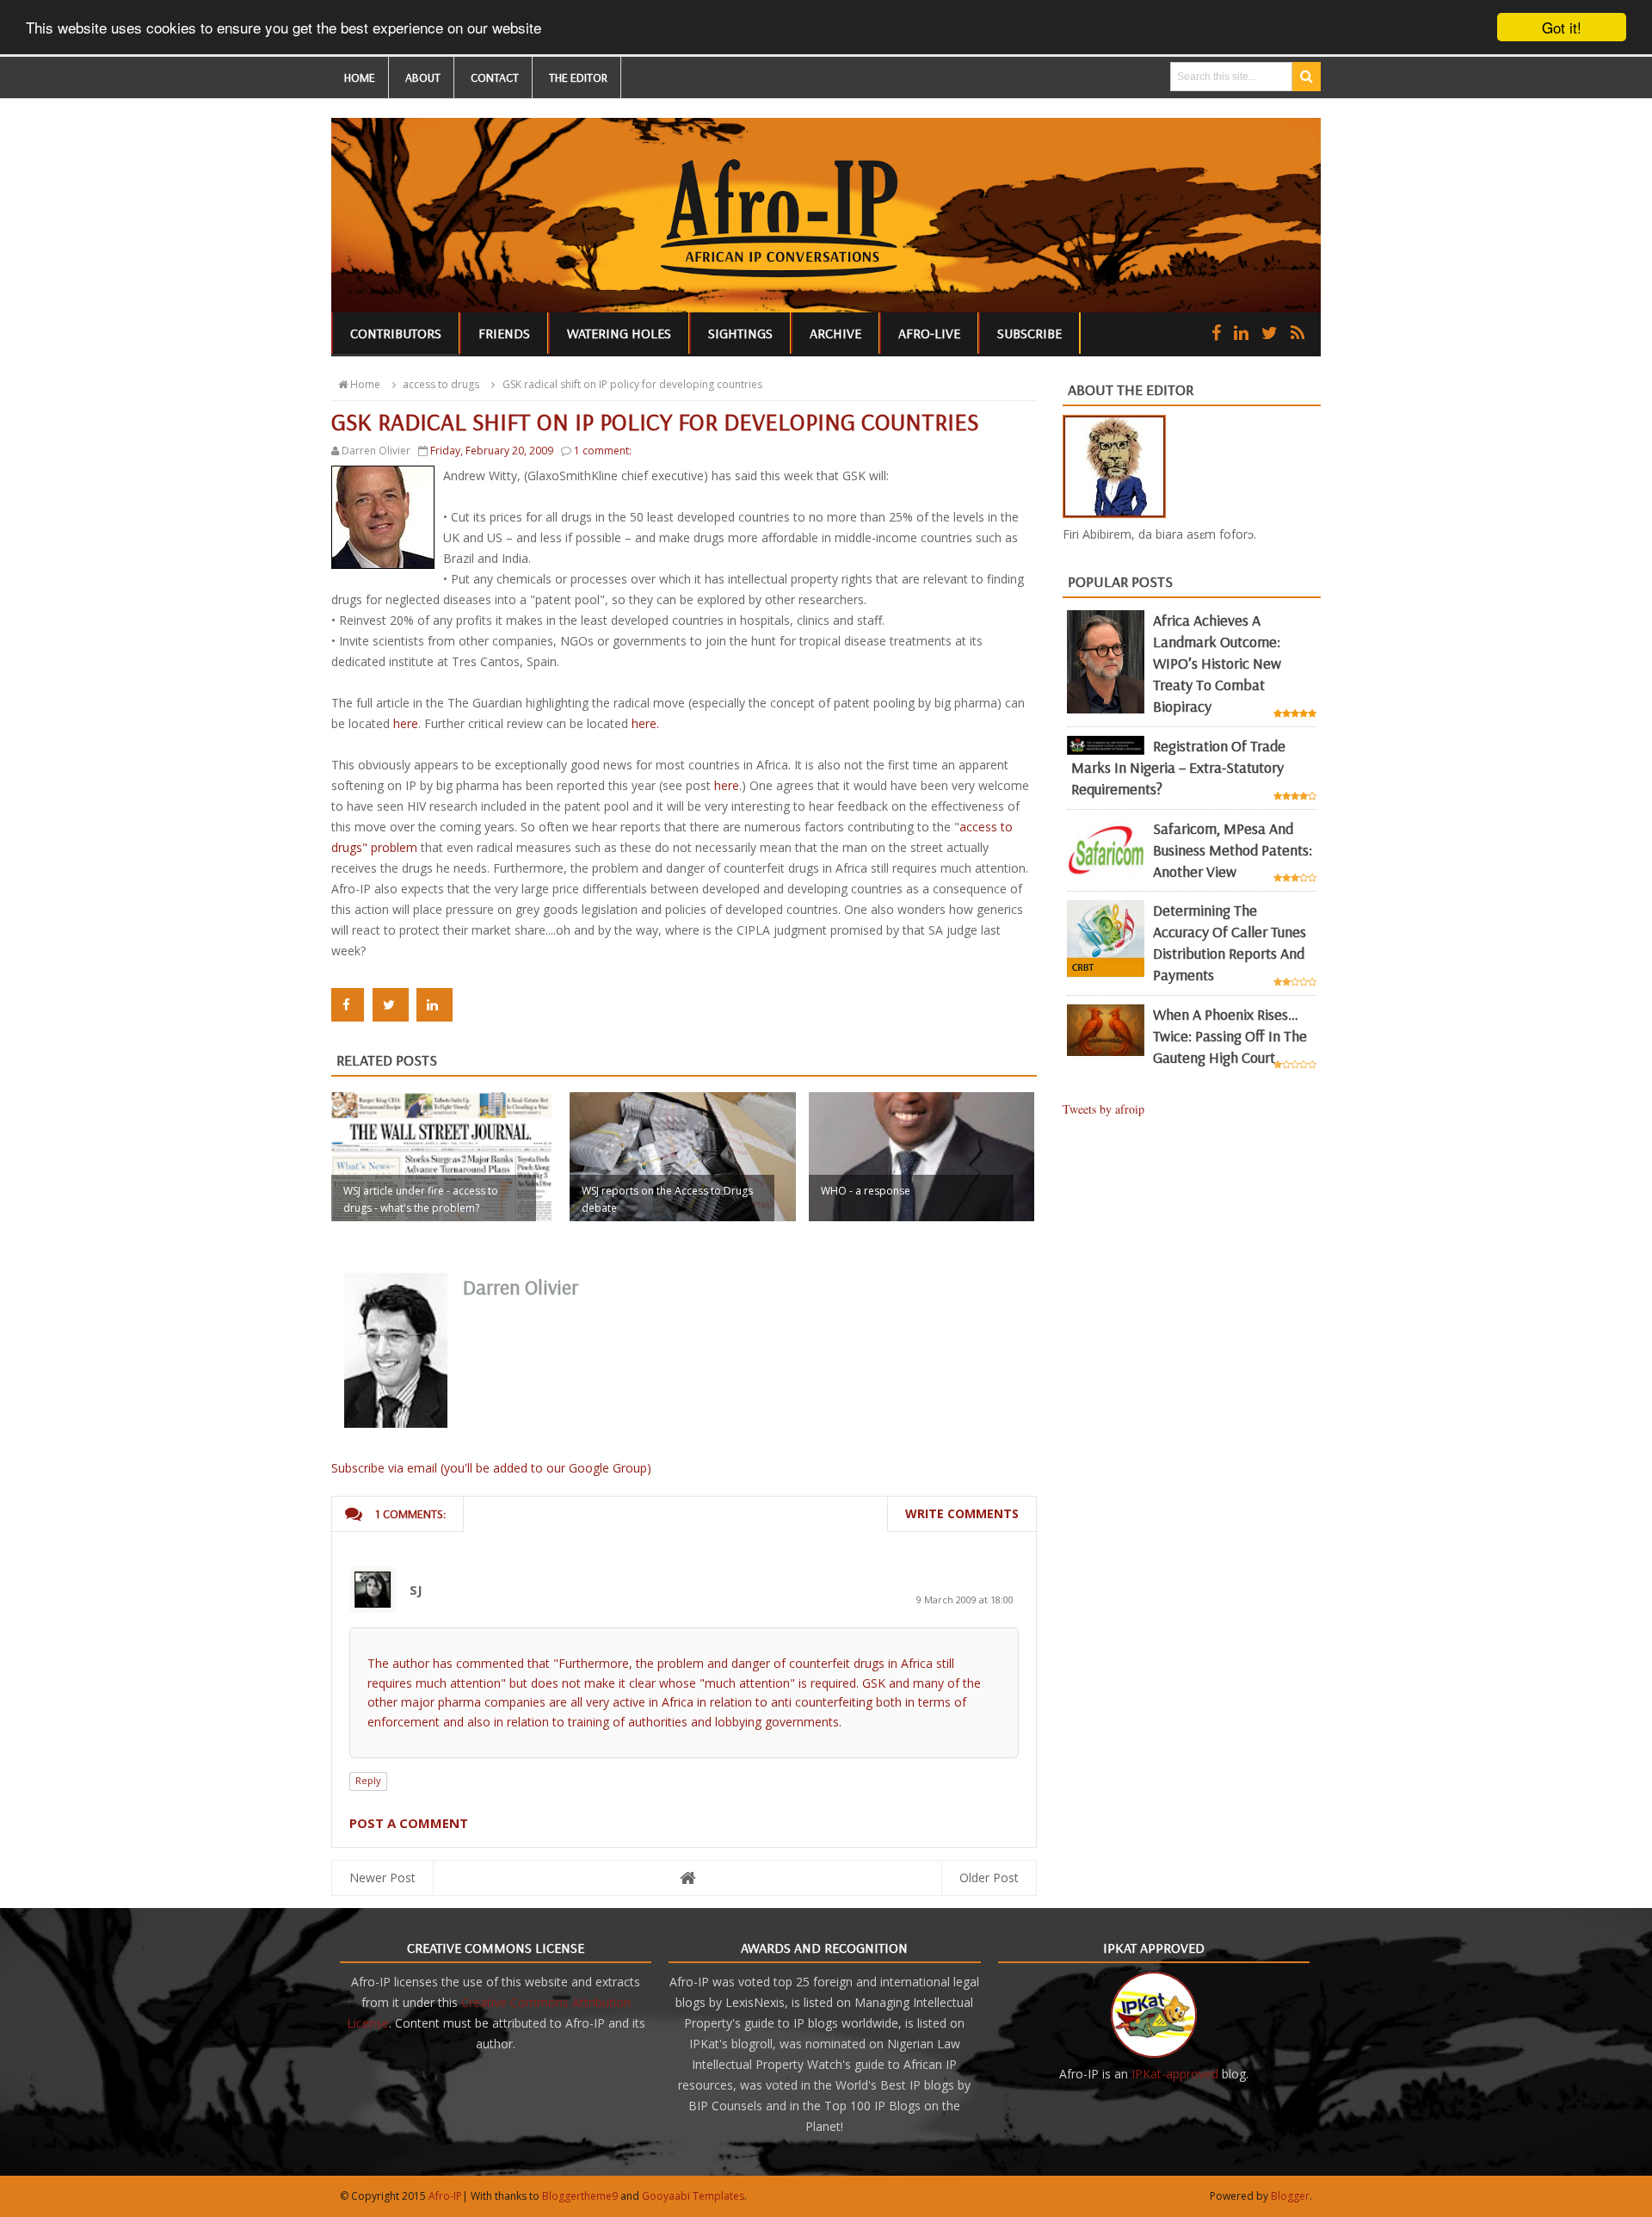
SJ (416, 1590)
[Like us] (1216, 333)
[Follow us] (1270, 333)
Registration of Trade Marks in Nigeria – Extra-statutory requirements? (1178, 767)
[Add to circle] (1241, 333)
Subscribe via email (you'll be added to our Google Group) (491, 1468)
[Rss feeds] (1298, 333)
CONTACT (495, 77)
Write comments (962, 1513)
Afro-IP (445, 2196)
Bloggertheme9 (580, 2196)
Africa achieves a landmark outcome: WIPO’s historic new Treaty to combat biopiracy (1217, 663)
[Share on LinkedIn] (435, 1005)
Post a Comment (409, 1823)
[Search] (1307, 77)
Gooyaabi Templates (693, 2196)
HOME (360, 77)
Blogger (1290, 2196)
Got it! (1562, 27)
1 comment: (603, 451)
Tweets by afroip (1103, 1109)
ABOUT (423, 77)
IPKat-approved (1175, 2074)
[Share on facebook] (348, 1005)
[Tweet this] (391, 1005)
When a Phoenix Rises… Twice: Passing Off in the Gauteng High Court (1230, 1036)
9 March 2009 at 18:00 (965, 1599)
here (406, 723)
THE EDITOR (578, 77)
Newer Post (382, 1877)
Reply (368, 1780)
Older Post (989, 1877)
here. (645, 723)
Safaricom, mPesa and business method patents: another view (1233, 850)
